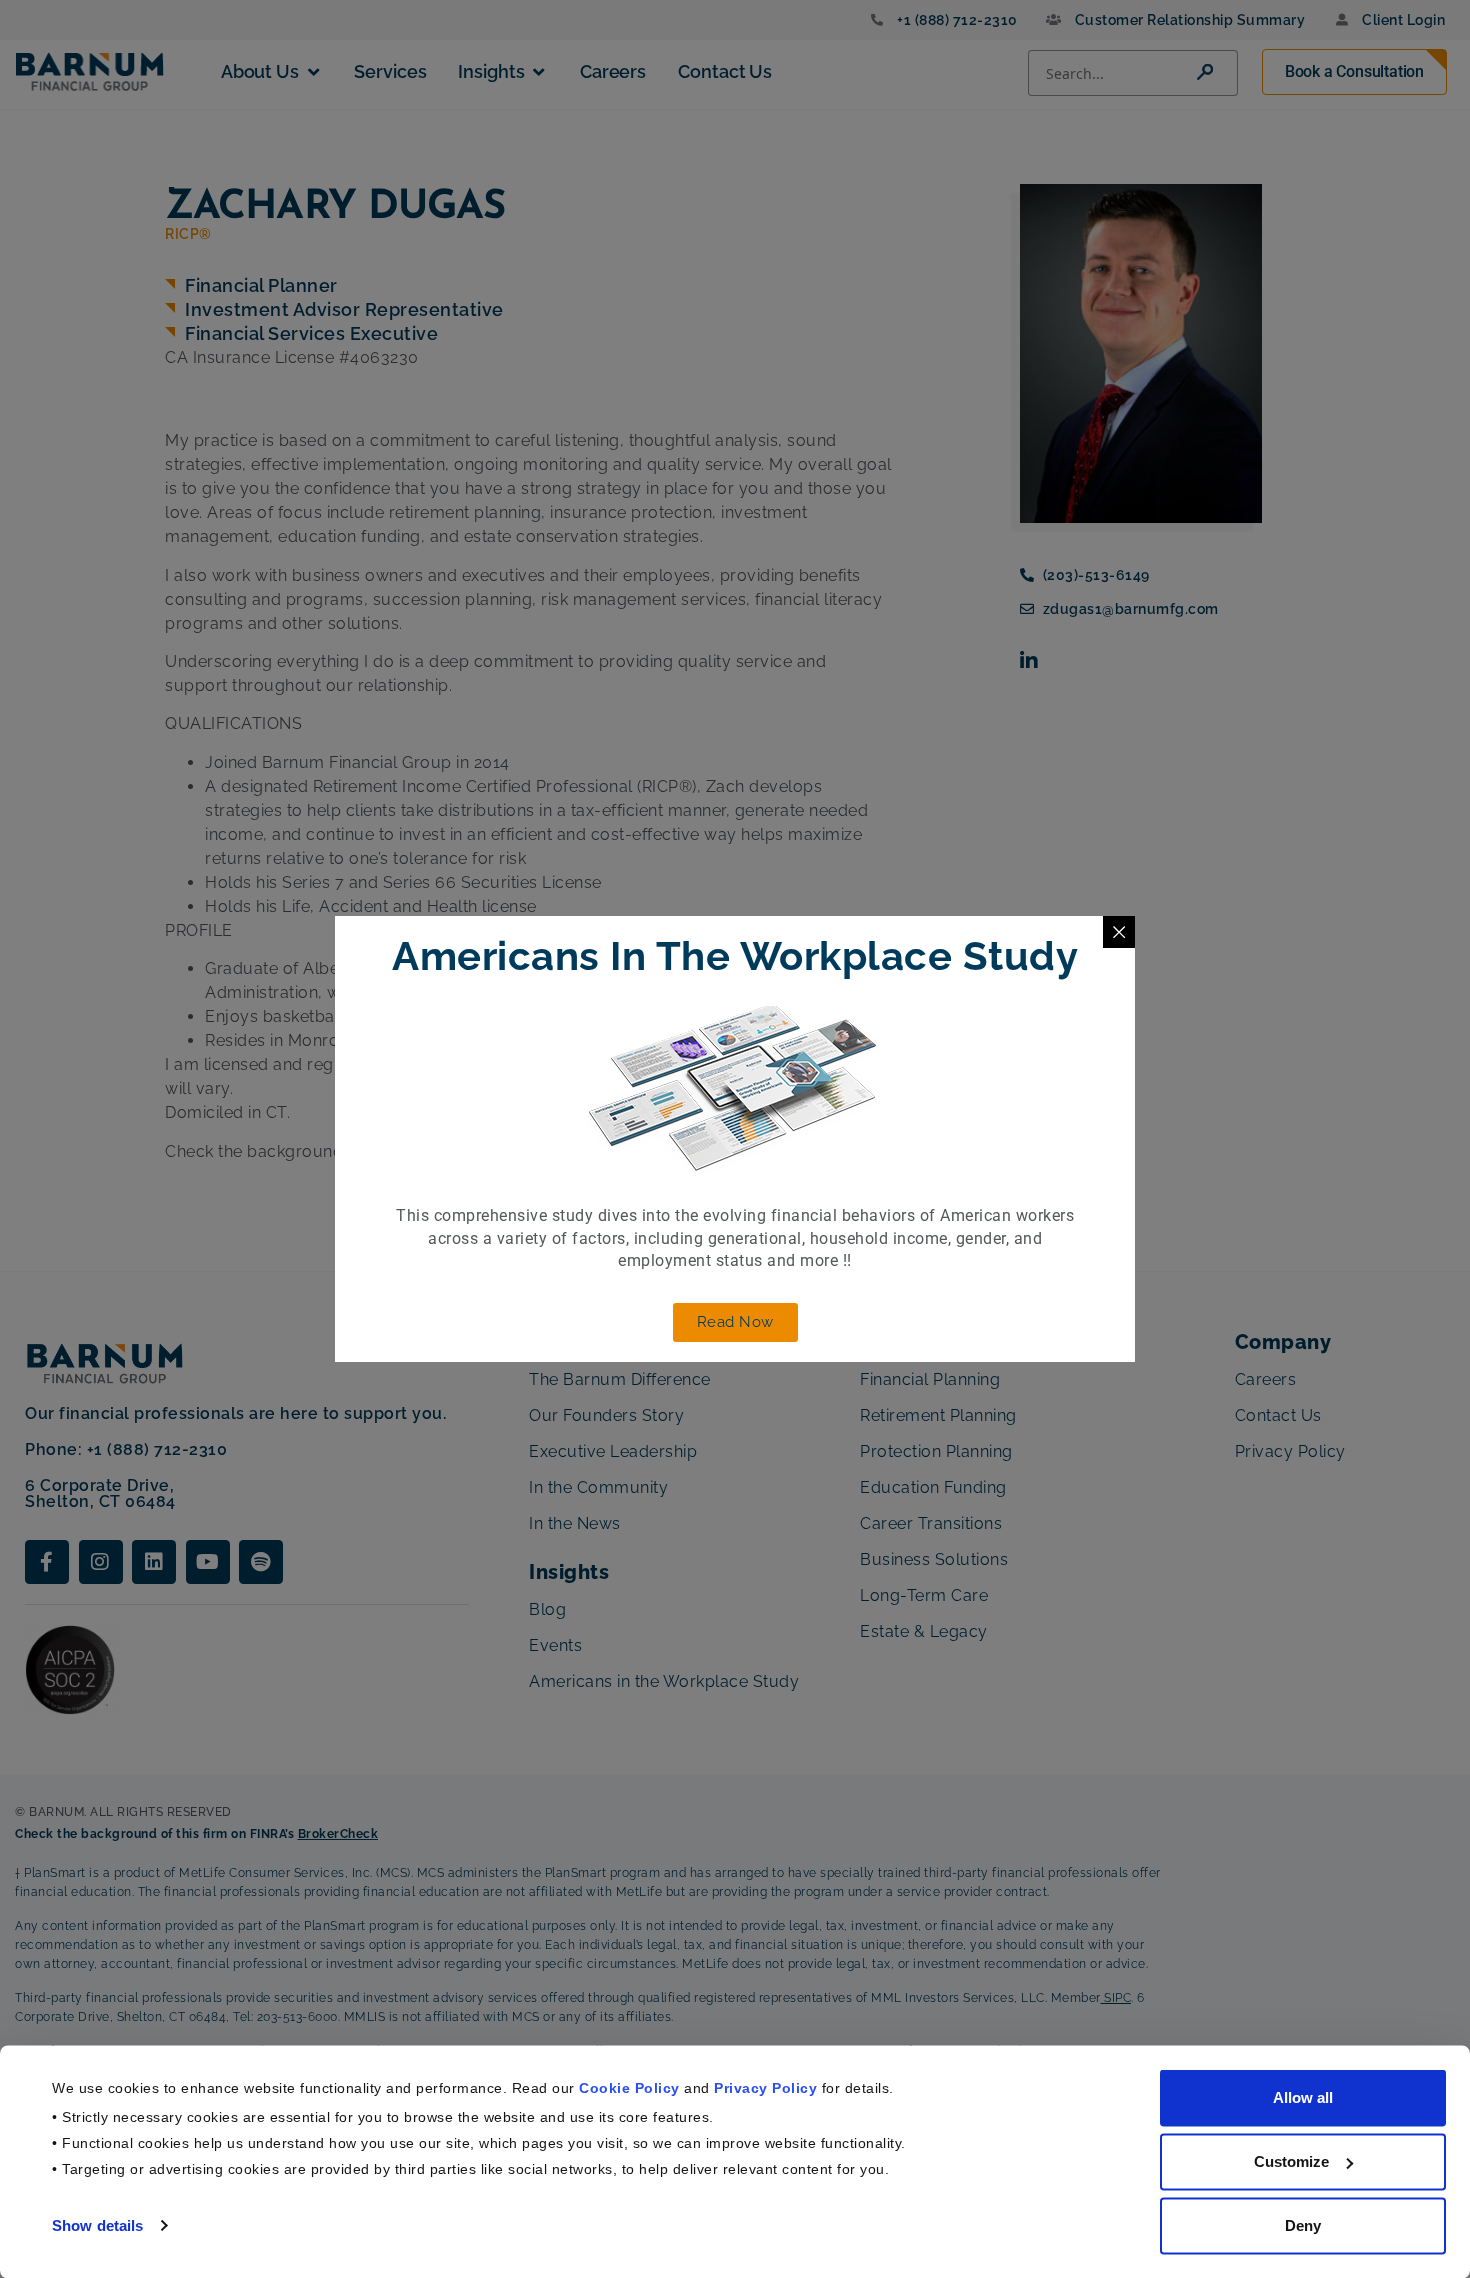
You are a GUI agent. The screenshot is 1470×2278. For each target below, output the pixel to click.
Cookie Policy (629, 2087)
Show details (97, 2224)
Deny (1303, 2225)
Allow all (1303, 2097)
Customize (1291, 2161)
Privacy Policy (765, 2087)
